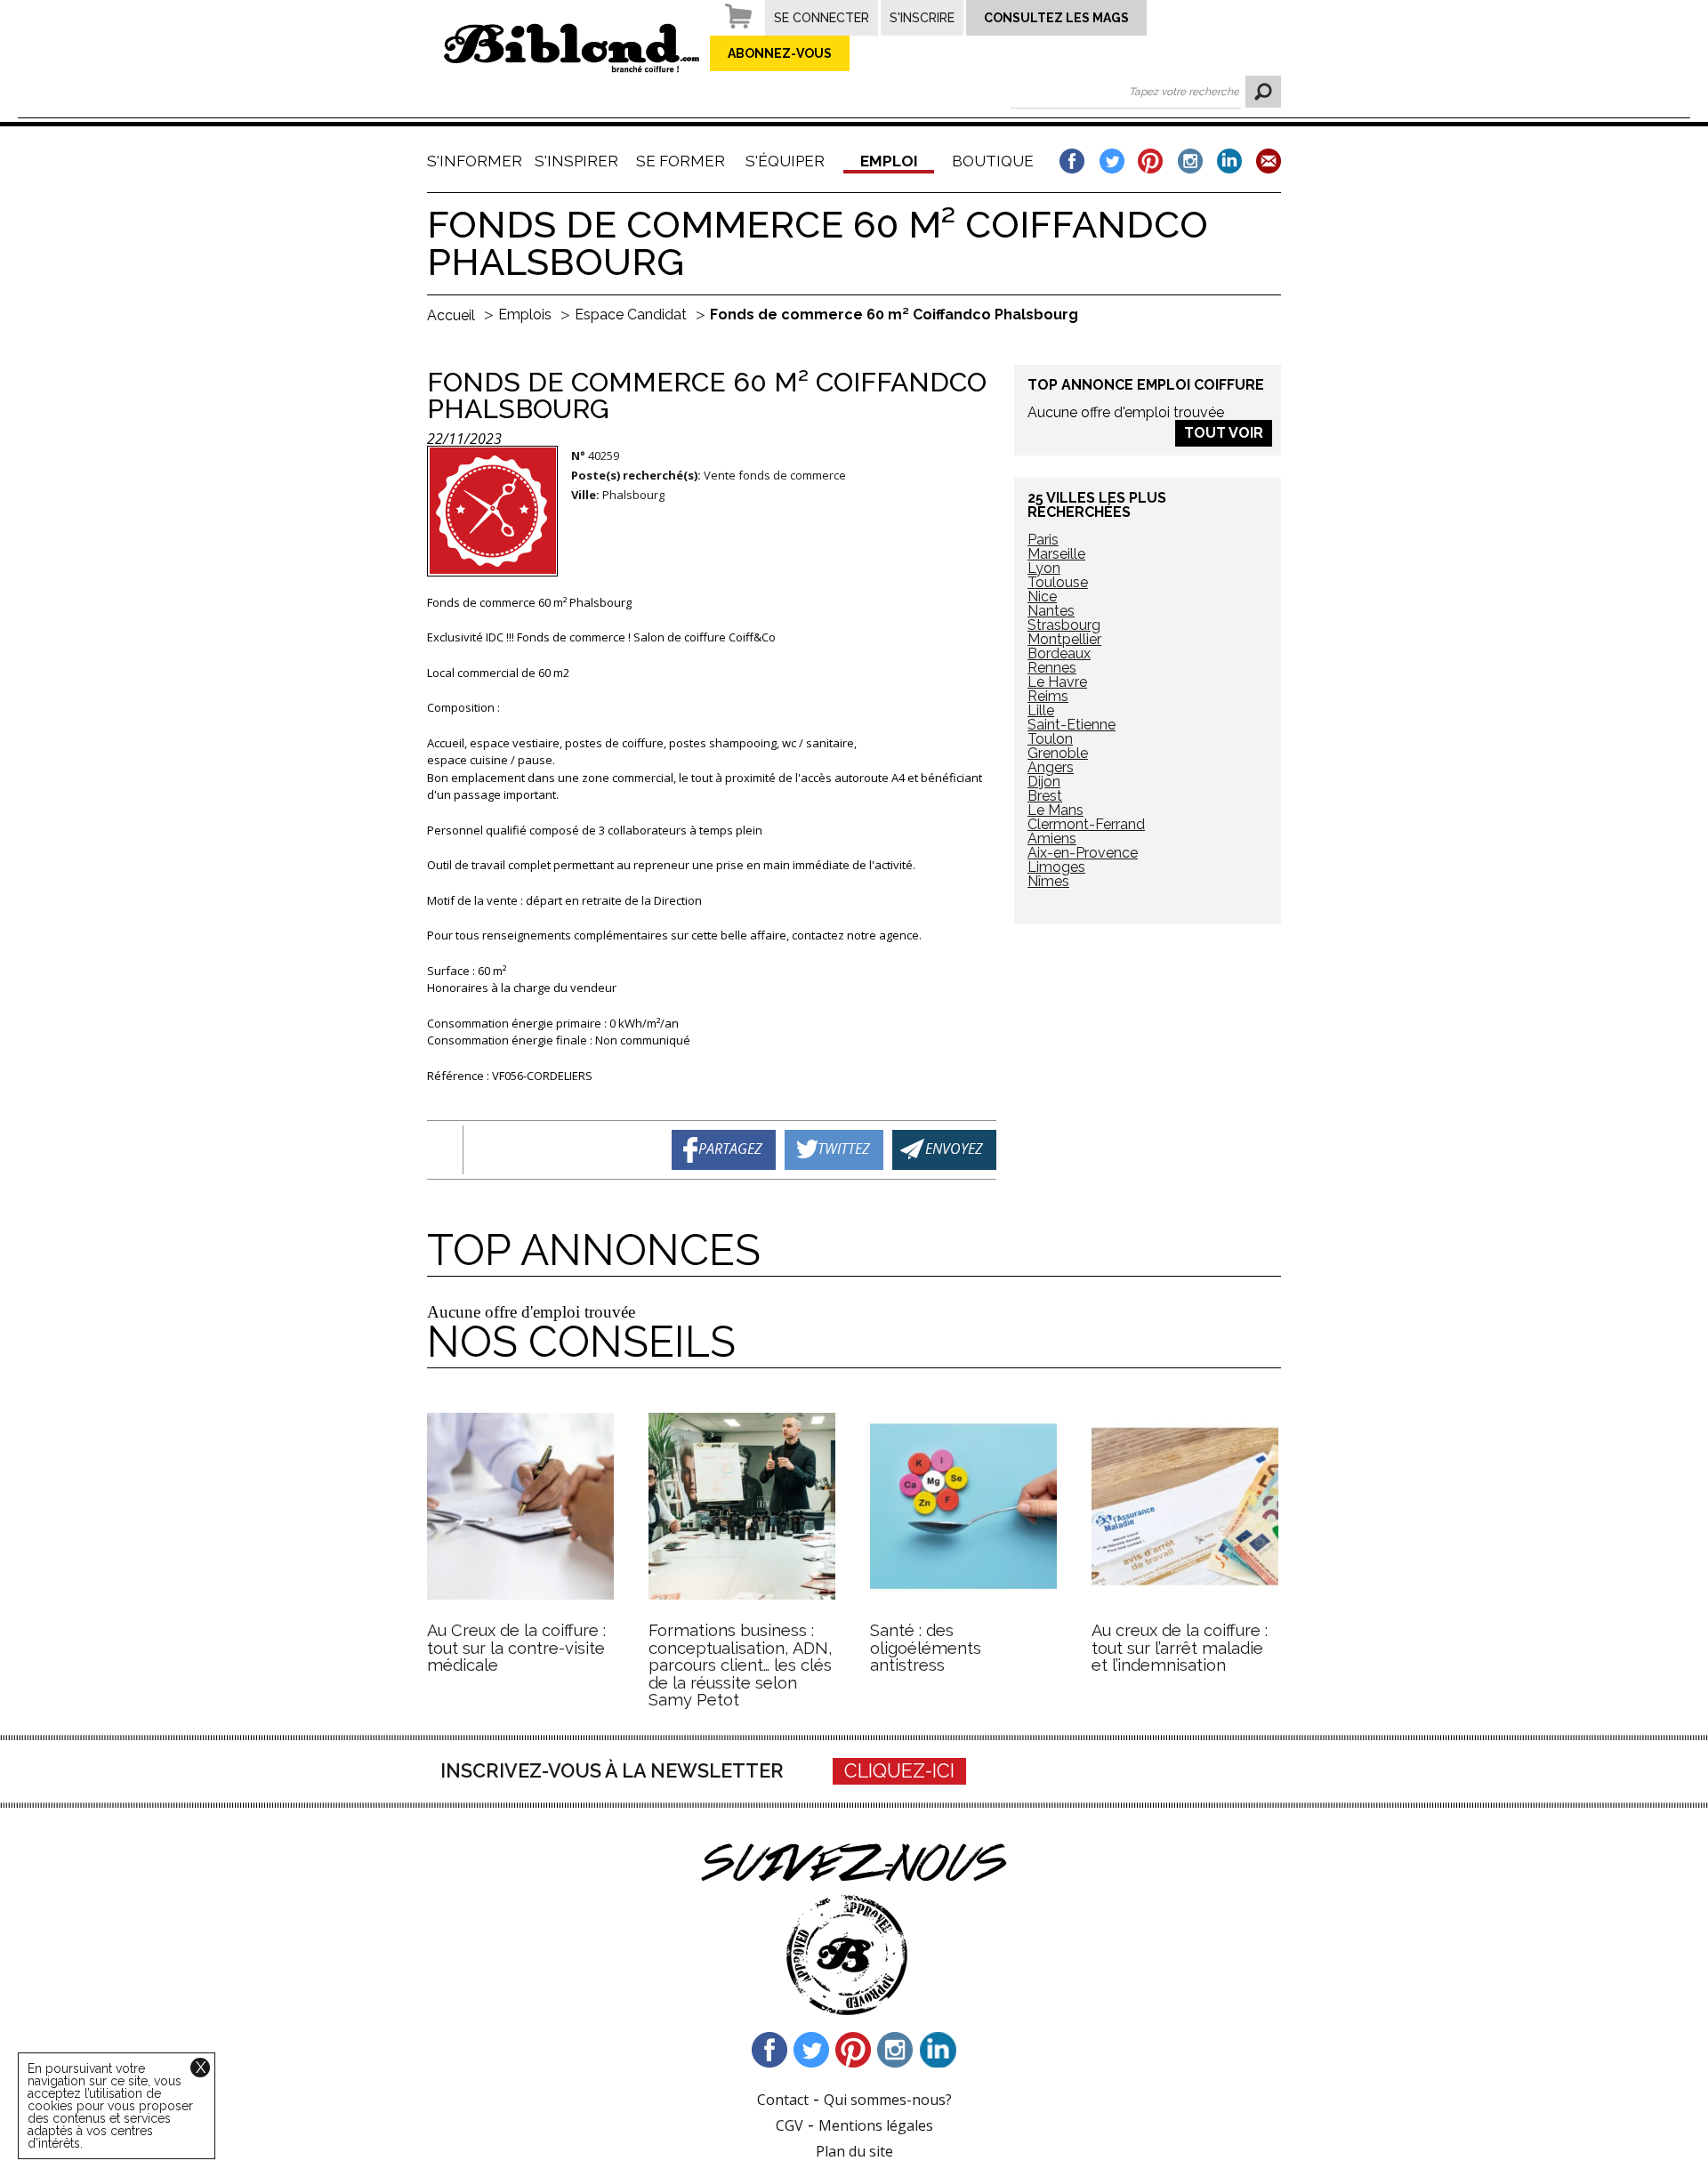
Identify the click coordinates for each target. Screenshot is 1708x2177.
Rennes (1052, 668)
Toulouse (1058, 582)
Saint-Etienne (1072, 725)
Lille (1041, 710)
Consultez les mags (1056, 18)
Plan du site (854, 2151)
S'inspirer (576, 161)
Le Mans (1055, 810)
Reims (1048, 696)
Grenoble (1058, 753)
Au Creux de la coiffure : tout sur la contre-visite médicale (516, 1648)
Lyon (1044, 568)
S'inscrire (922, 18)
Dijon (1044, 782)
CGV (790, 2125)
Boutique (993, 161)
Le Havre (1057, 682)
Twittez (844, 1149)
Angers (1051, 767)
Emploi (889, 161)
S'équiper (785, 161)
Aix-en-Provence (1083, 853)
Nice (1042, 597)
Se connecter (822, 18)
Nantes (1051, 611)
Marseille (1056, 554)
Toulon (1050, 739)
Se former (681, 161)
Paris (1043, 540)
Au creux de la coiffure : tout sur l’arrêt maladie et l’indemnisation (1180, 1648)
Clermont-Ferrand (1086, 824)
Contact (783, 2100)
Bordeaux (1059, 653)
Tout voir (1224, 433)
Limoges (1056, 867)
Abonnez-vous (780, 53)
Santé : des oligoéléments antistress (926, 1648)
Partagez (730, 1149)
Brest (1045, 796)
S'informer (472, 161)
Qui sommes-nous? (888, 2100)
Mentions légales (876, 2125)
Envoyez (954, 1149)
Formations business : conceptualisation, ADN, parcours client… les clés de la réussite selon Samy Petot (741, 1665)
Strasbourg (1064, 625)
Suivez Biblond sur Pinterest (854, 2050)
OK (1263, 92)
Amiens (1052, 839)
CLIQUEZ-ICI (899, 1771)
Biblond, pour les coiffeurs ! (572, 48)
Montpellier (1064, 639)
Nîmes (1048, 881)
